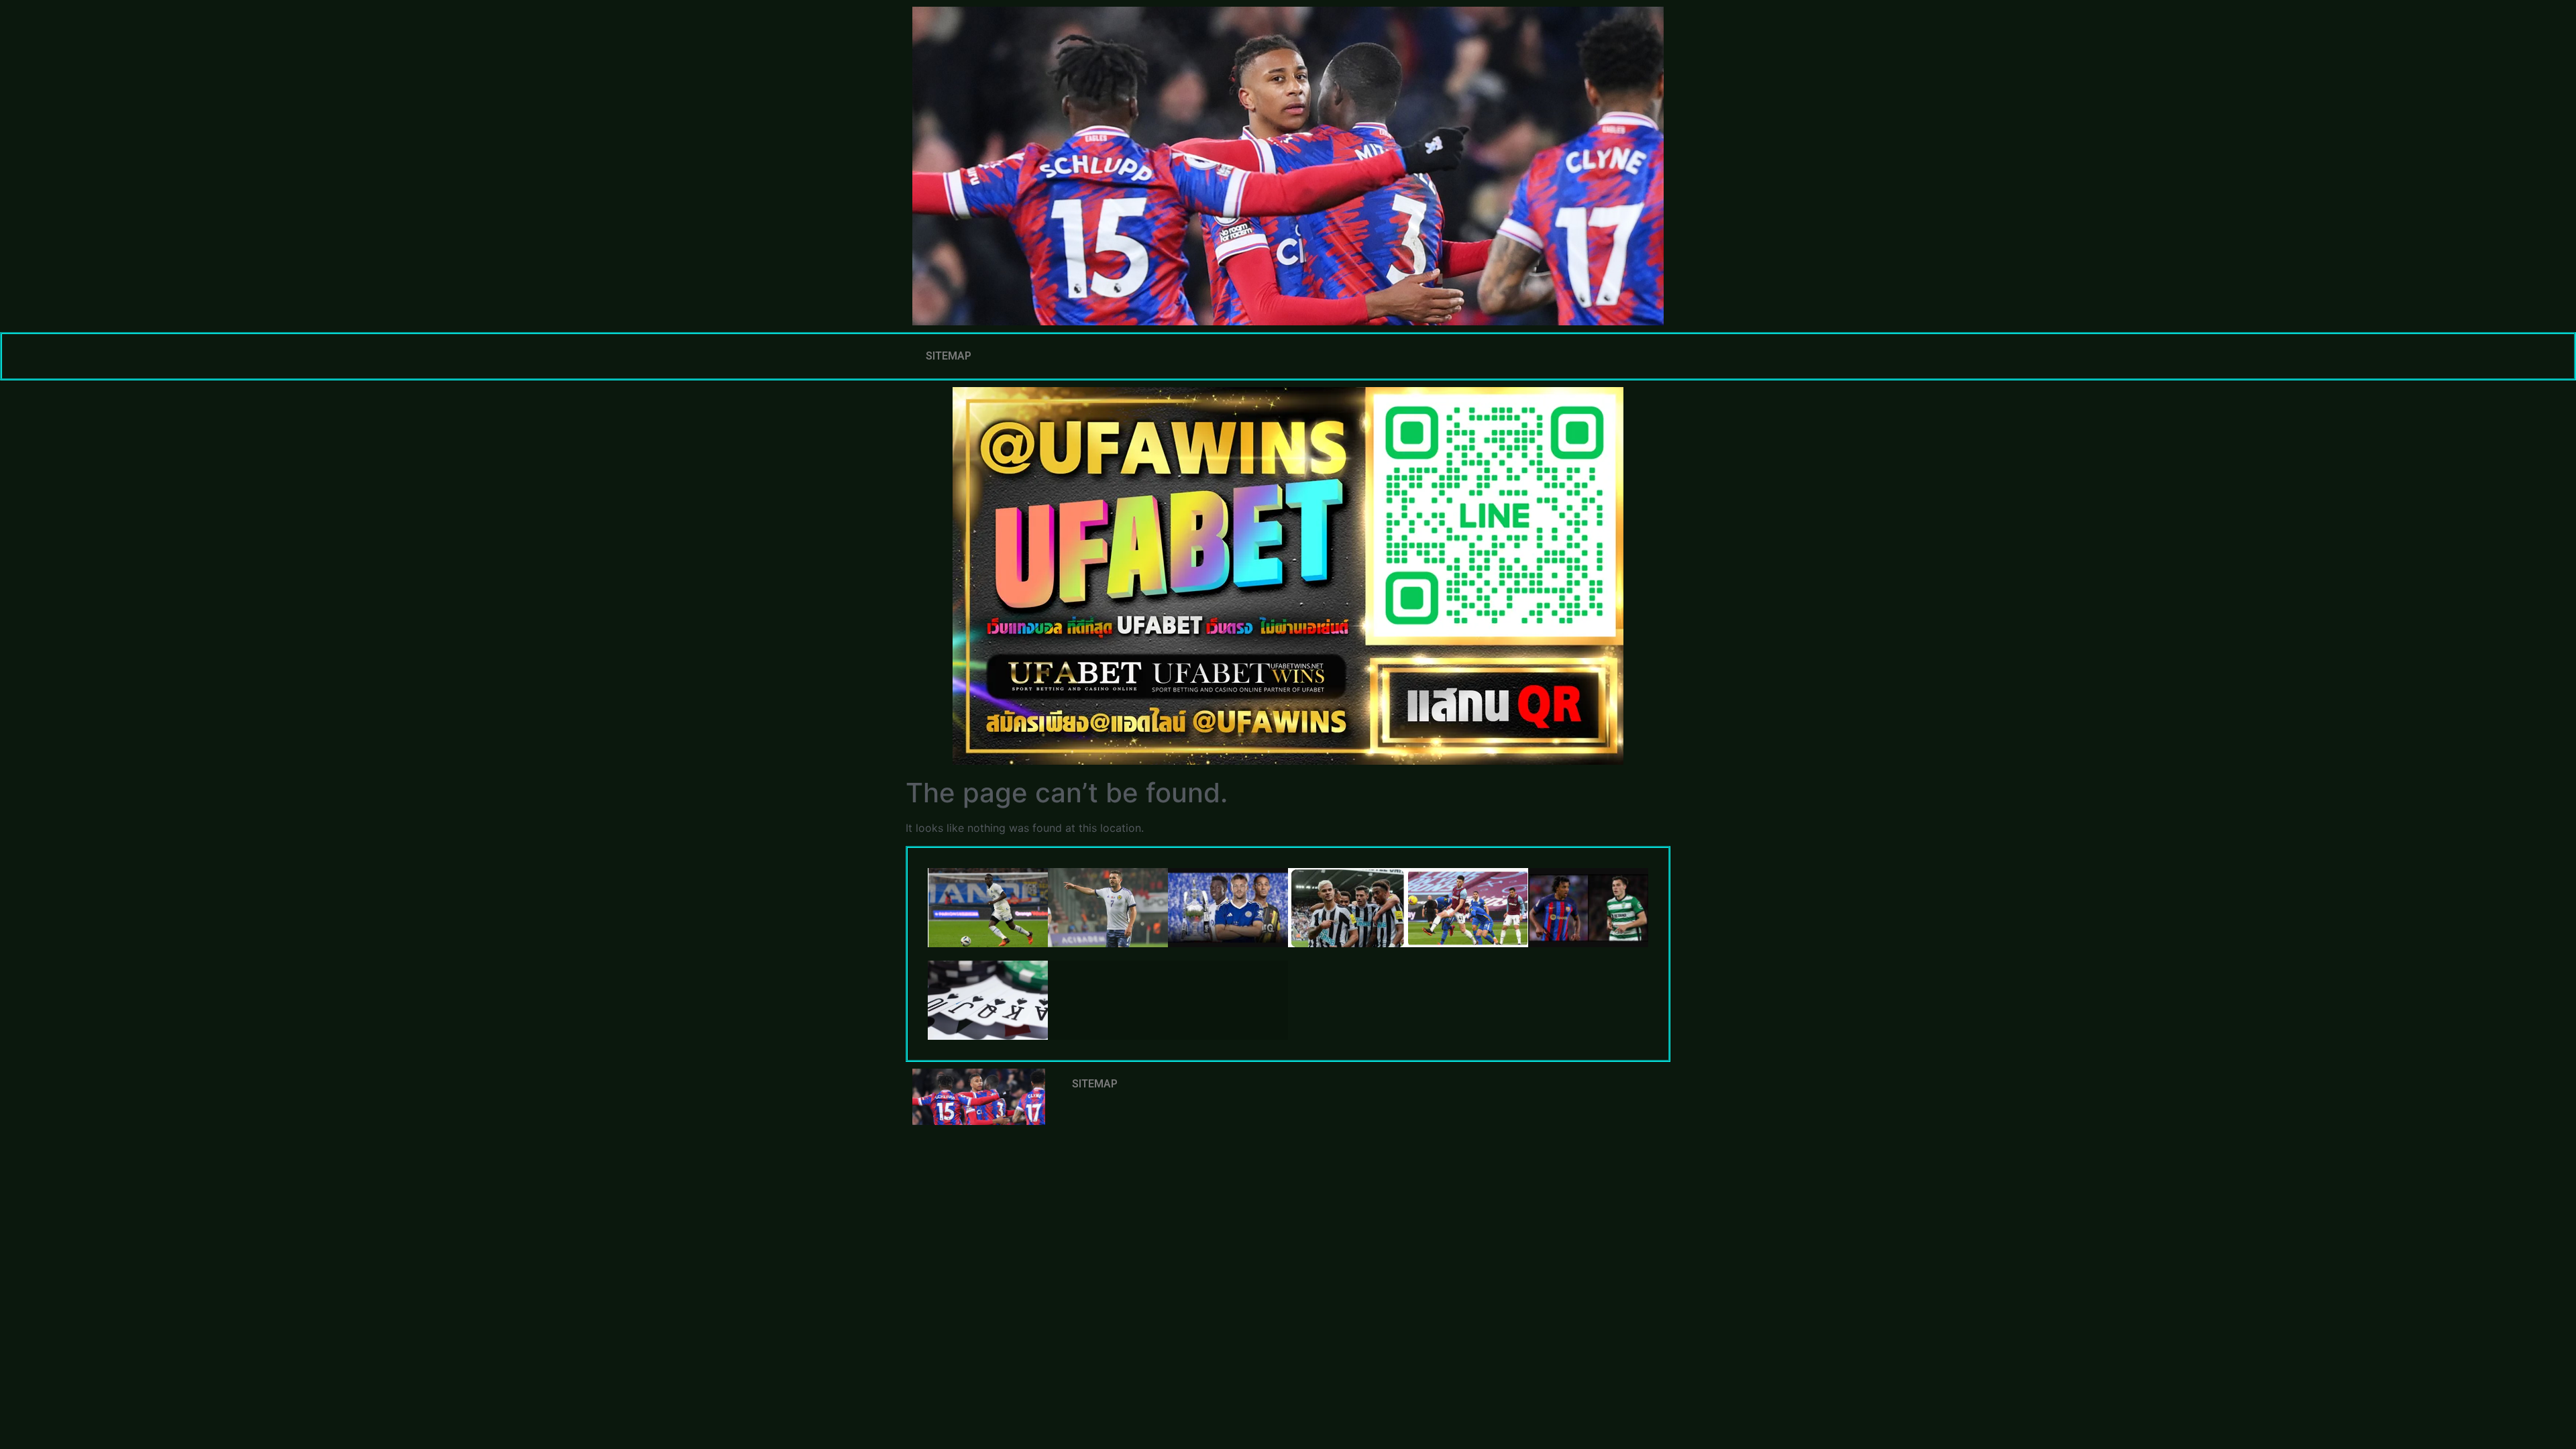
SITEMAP (949, 356)
